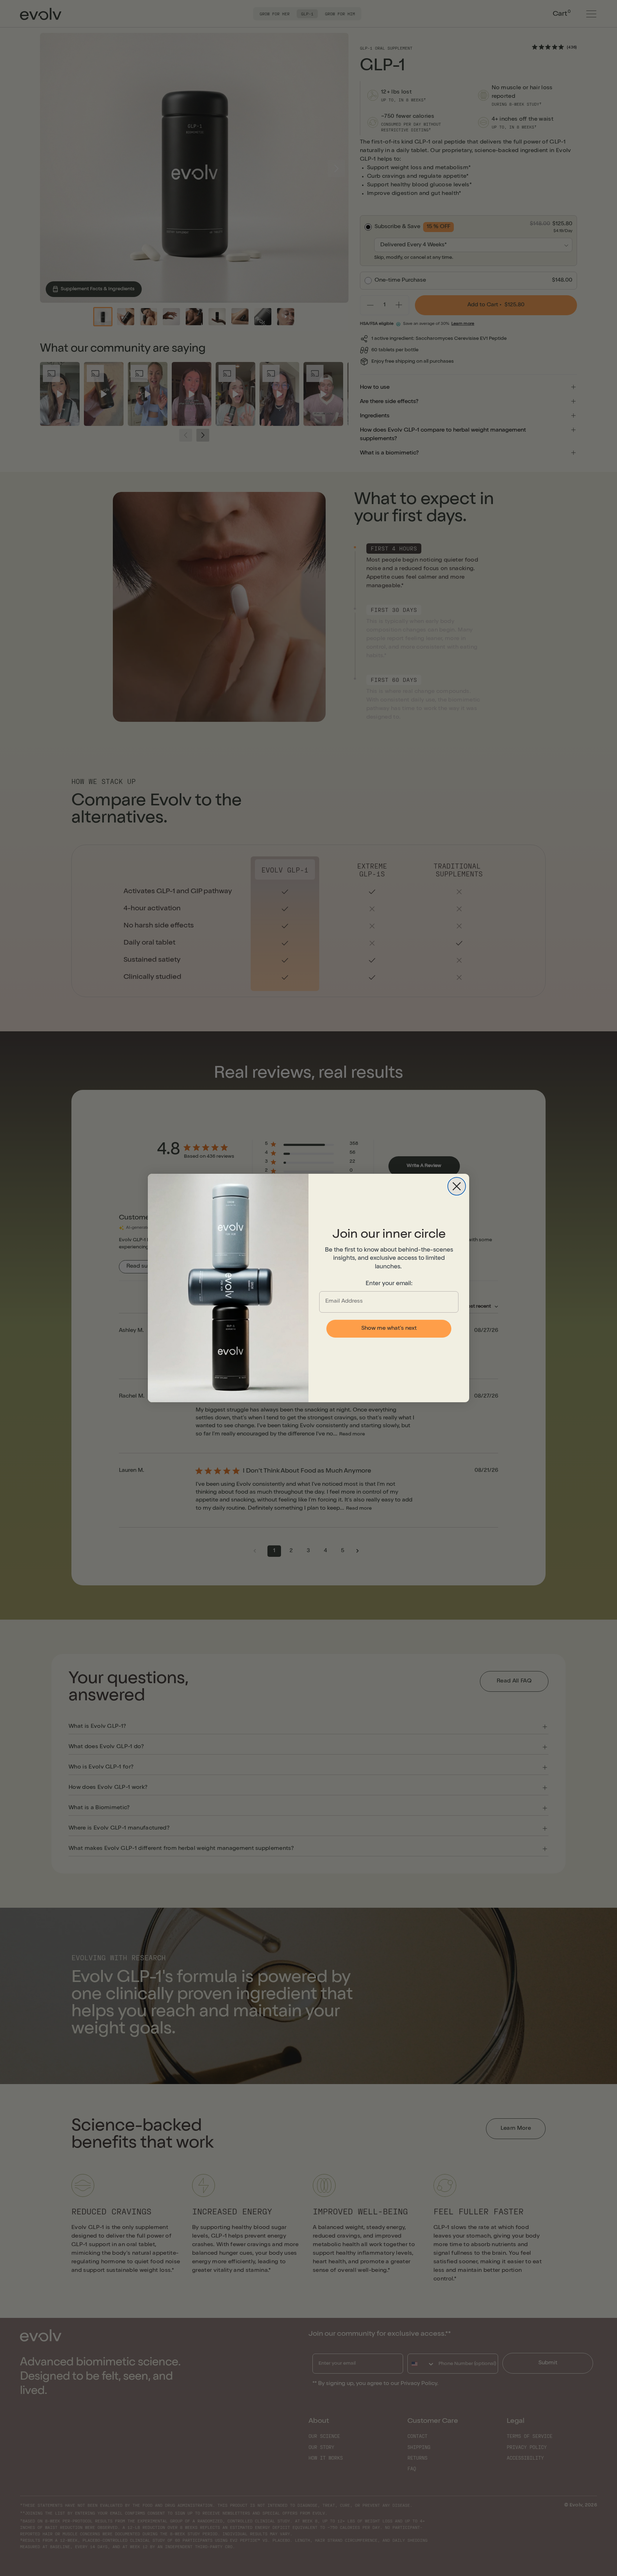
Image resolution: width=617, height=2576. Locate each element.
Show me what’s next (389, 1329)
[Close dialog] (457, 1186)
